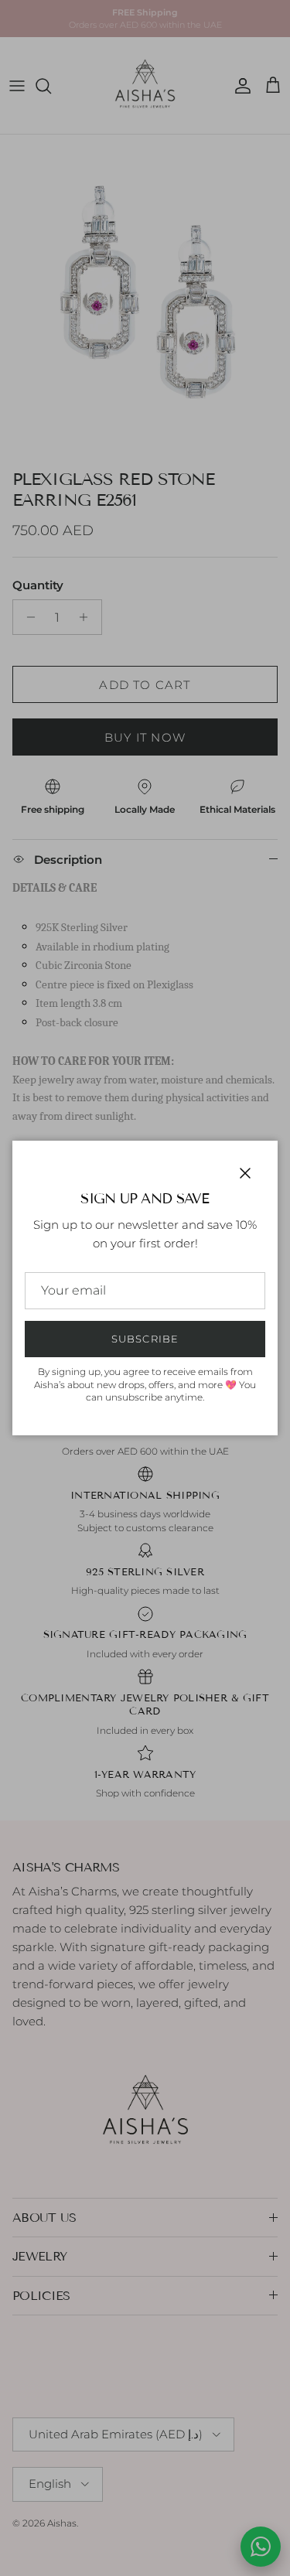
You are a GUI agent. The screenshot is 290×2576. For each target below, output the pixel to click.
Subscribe (145, 1339)
